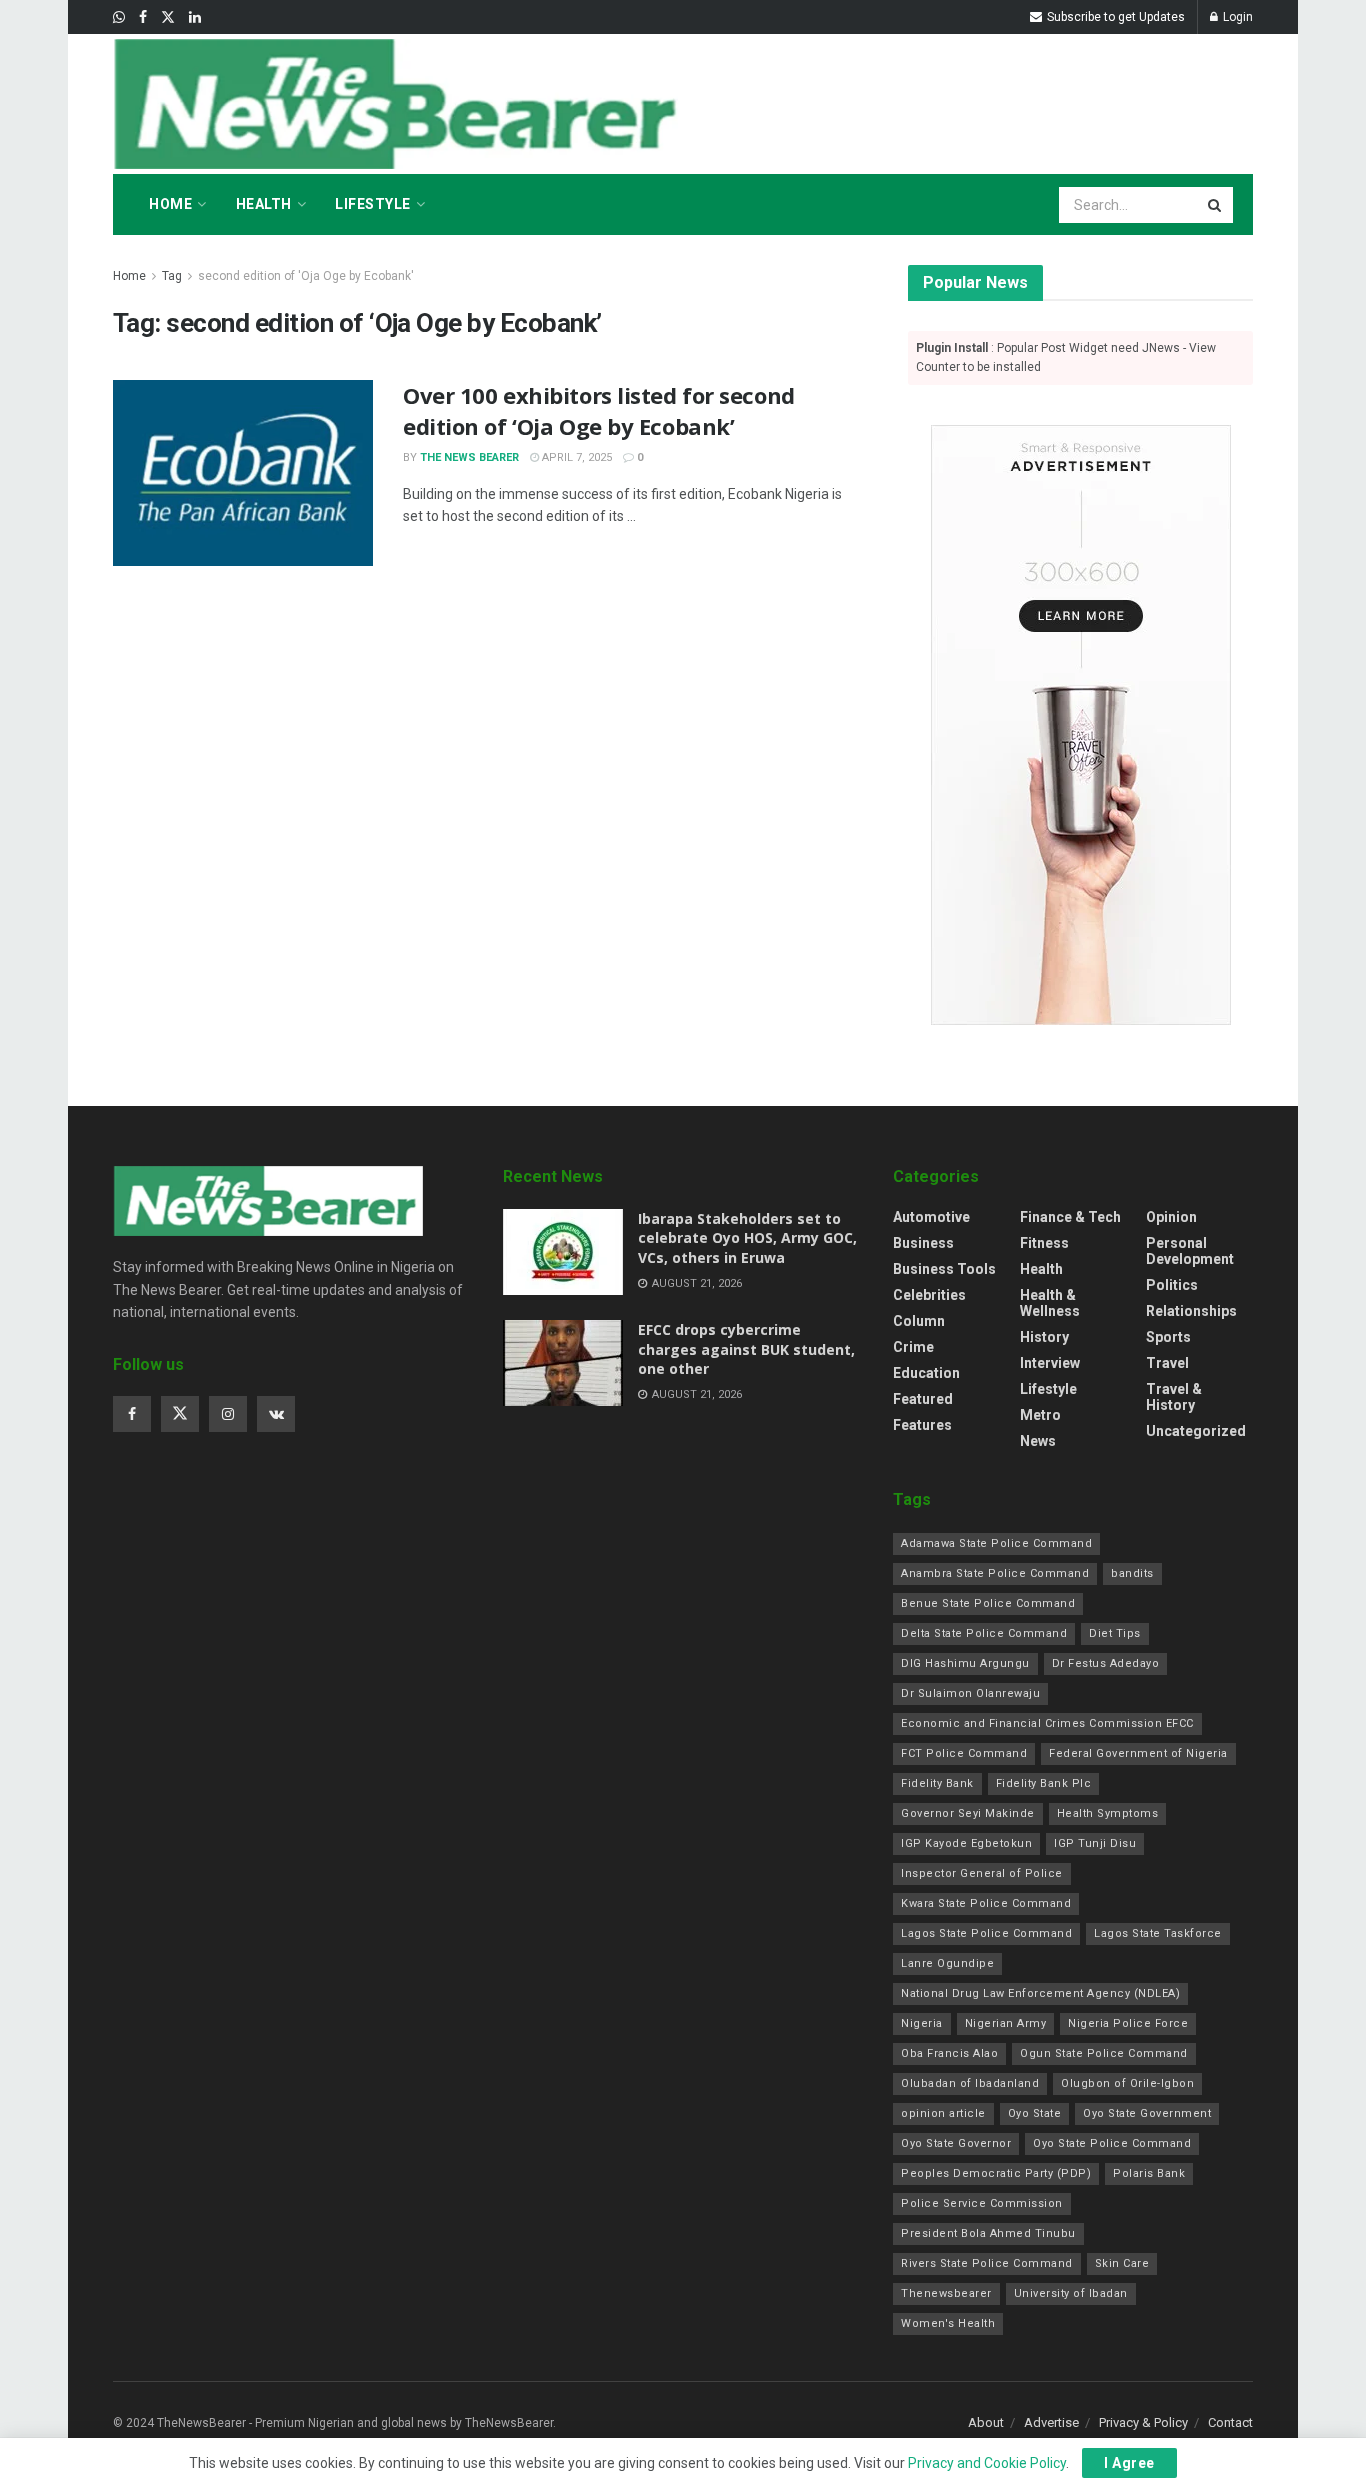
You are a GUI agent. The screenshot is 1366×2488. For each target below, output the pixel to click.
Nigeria (922, 2023)
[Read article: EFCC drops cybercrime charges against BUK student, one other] (563, 1363)
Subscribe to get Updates (1114, 17)
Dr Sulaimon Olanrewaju (970, 1693)
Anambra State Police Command (995, 1573)
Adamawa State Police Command (996, 1543)
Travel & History (1174, 1397)
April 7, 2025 (575, 457)
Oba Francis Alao (949, 2053)
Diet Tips (1115, 1633)
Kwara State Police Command (986, 1903)
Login (1236, 17)
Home (170, 204)
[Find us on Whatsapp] (119, 17)
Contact (1230, 2422)
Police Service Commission (982, 2203)
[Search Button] (1216, 205)
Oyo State (1035, 2113)
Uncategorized (1196, 1431)
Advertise (1051, 2422)
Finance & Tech (1070, 1217)
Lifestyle (373, 204)
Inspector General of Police (982, 1873)
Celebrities (929, 1295)
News (1038, 1441)
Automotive (931, 1217)
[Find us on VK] (276, 1414)
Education (926, 1373)
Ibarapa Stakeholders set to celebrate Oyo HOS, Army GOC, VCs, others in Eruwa (747, 1238)
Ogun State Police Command (1104, 2053)
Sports (1168, 1337)
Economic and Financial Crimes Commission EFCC (1047, 1723)
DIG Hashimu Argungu (965, 1663)
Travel (1167, 1363)
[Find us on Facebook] (143, 17)
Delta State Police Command (984, 1633)
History (1044, 1337)
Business (923, 1243)
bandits (1132, 1573)
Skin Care (1122, 2263)
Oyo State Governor (956, 2143)
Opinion (1171, 1217)
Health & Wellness (1050, 1303)
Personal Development (1190, 1251)
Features (922, 1425)
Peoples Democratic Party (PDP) (996, 2173)
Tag (172, 276)
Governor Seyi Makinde (968, 1813)
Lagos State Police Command (986, 1933)
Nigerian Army (1006, 2023)
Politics (1172, 1285)
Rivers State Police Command (987, 2263)
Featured (923, 1399)
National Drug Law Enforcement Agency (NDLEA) (1040, 1993)
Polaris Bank (1149, 2173)
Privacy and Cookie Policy (987, 2463)
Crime (913, 1347)
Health (264, 204)
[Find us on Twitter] (168, 17)
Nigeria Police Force (1128, 2023)
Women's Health (948, 2323)
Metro (1040, 1415)
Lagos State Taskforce (1158, 1933)
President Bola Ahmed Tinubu (988, 2233)
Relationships (1191, 1311)
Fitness (1044, 1243)
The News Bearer (469, 457)
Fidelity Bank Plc (1044, 1783)
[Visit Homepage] (401, 104)
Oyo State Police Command (1112, 2143)
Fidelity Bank (937, 1783)
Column (919, 1321)
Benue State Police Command (988, 1603)
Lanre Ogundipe (947, 1963)
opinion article (943, 2113)
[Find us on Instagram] (228, 1414)
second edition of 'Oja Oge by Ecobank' (306, 276)
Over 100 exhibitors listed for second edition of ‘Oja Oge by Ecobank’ (599, 410)
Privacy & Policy (1143, 2422)
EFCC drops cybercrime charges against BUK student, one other (746, 1349)
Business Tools (944, 1269)
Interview (1050, 1363)
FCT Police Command (964, 1753)
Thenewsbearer (946, 2293)
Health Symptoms (1108, 1813)
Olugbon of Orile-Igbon (1127, 2083)
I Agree (1129, 2463)
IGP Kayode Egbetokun (966, 1843)
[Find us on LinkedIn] (195, 17)
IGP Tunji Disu (1095, 1843)
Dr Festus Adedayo (1106, 1663)
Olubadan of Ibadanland (970, 2083)
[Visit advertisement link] (1080, 725)
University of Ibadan (1071, 2293)
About (986, 2422)
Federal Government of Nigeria (1138, 1753)
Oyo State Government (1147, 2113)
